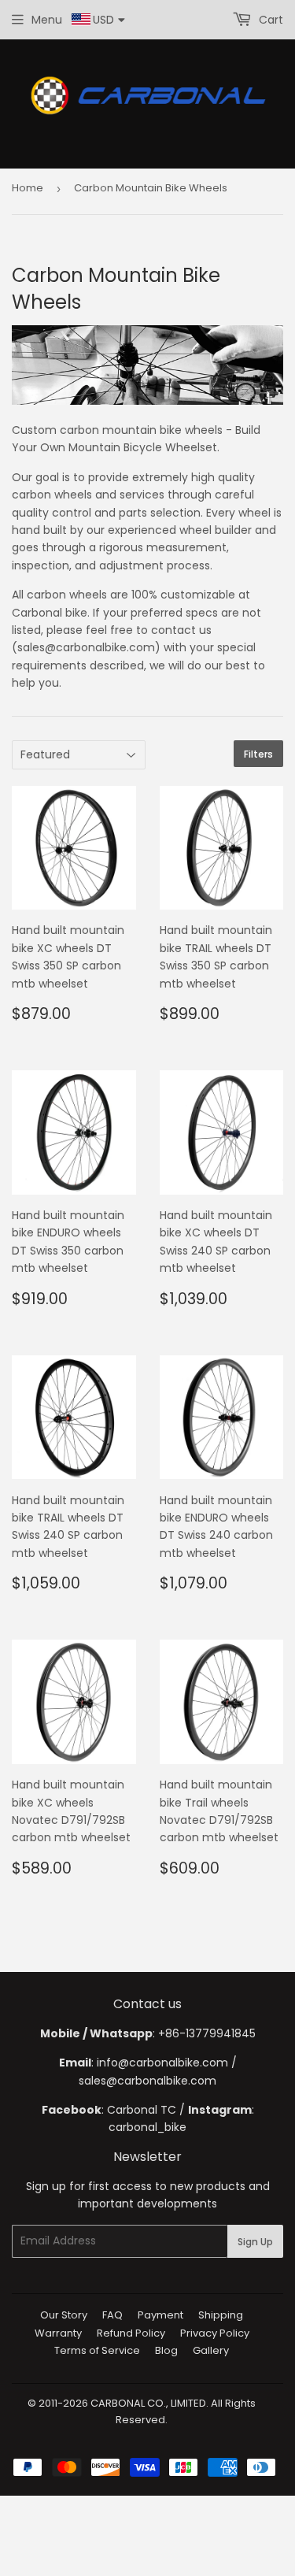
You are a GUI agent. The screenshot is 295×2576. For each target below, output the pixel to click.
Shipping (221, 2315)
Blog (166, 2350)
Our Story (64, 2315)
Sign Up (255, 2242)
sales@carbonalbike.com (147, 2081)
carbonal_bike (147, 2127)
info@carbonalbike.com (162, 2063)
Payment (160, 2315)
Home (28, 188)
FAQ (112, 2315)
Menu (47, 20)
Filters (258, 754)
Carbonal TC (142, 2110)
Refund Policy (131, 2333)
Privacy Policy (215, 2333)
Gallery (211, 2350)
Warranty (58, 2333)
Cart (269, 20)
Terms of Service (97, 2350)
